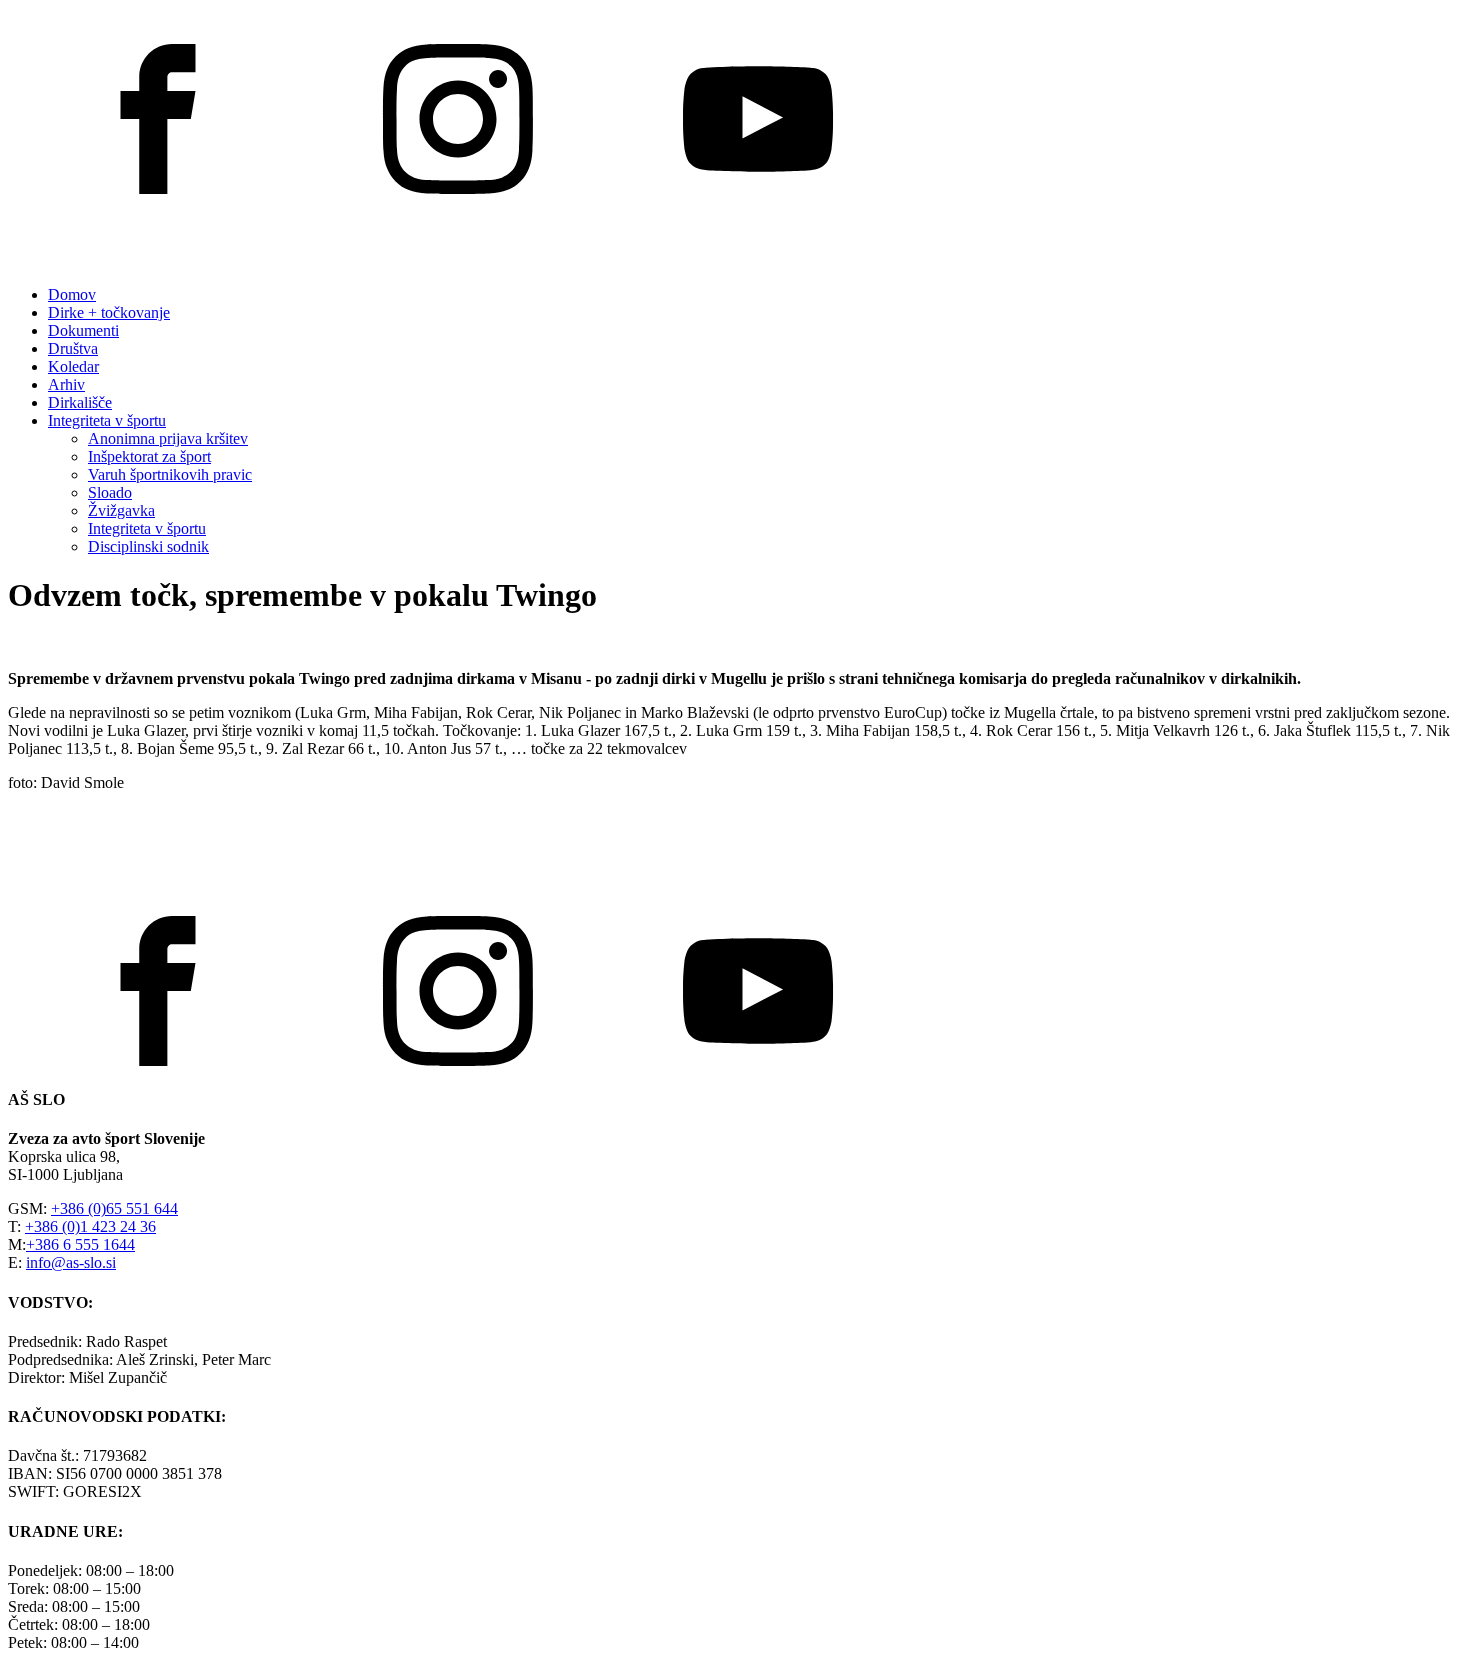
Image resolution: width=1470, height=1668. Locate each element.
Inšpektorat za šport (149, 456)
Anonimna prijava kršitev (168, 438)
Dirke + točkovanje (109, 312)
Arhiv (66, 384)
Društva (73, 348)
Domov (72, 294)
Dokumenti (83, 330)
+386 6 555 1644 (80, 1244)
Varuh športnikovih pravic (170, 474)
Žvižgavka (121, 510)
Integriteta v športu (107, 420)
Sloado (110, 492)
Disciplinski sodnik (148, 546)
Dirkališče (80, 402)
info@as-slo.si (71, 1262)
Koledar (73, 366)
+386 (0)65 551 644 (114, 1208)
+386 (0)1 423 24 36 (90, 1226)
